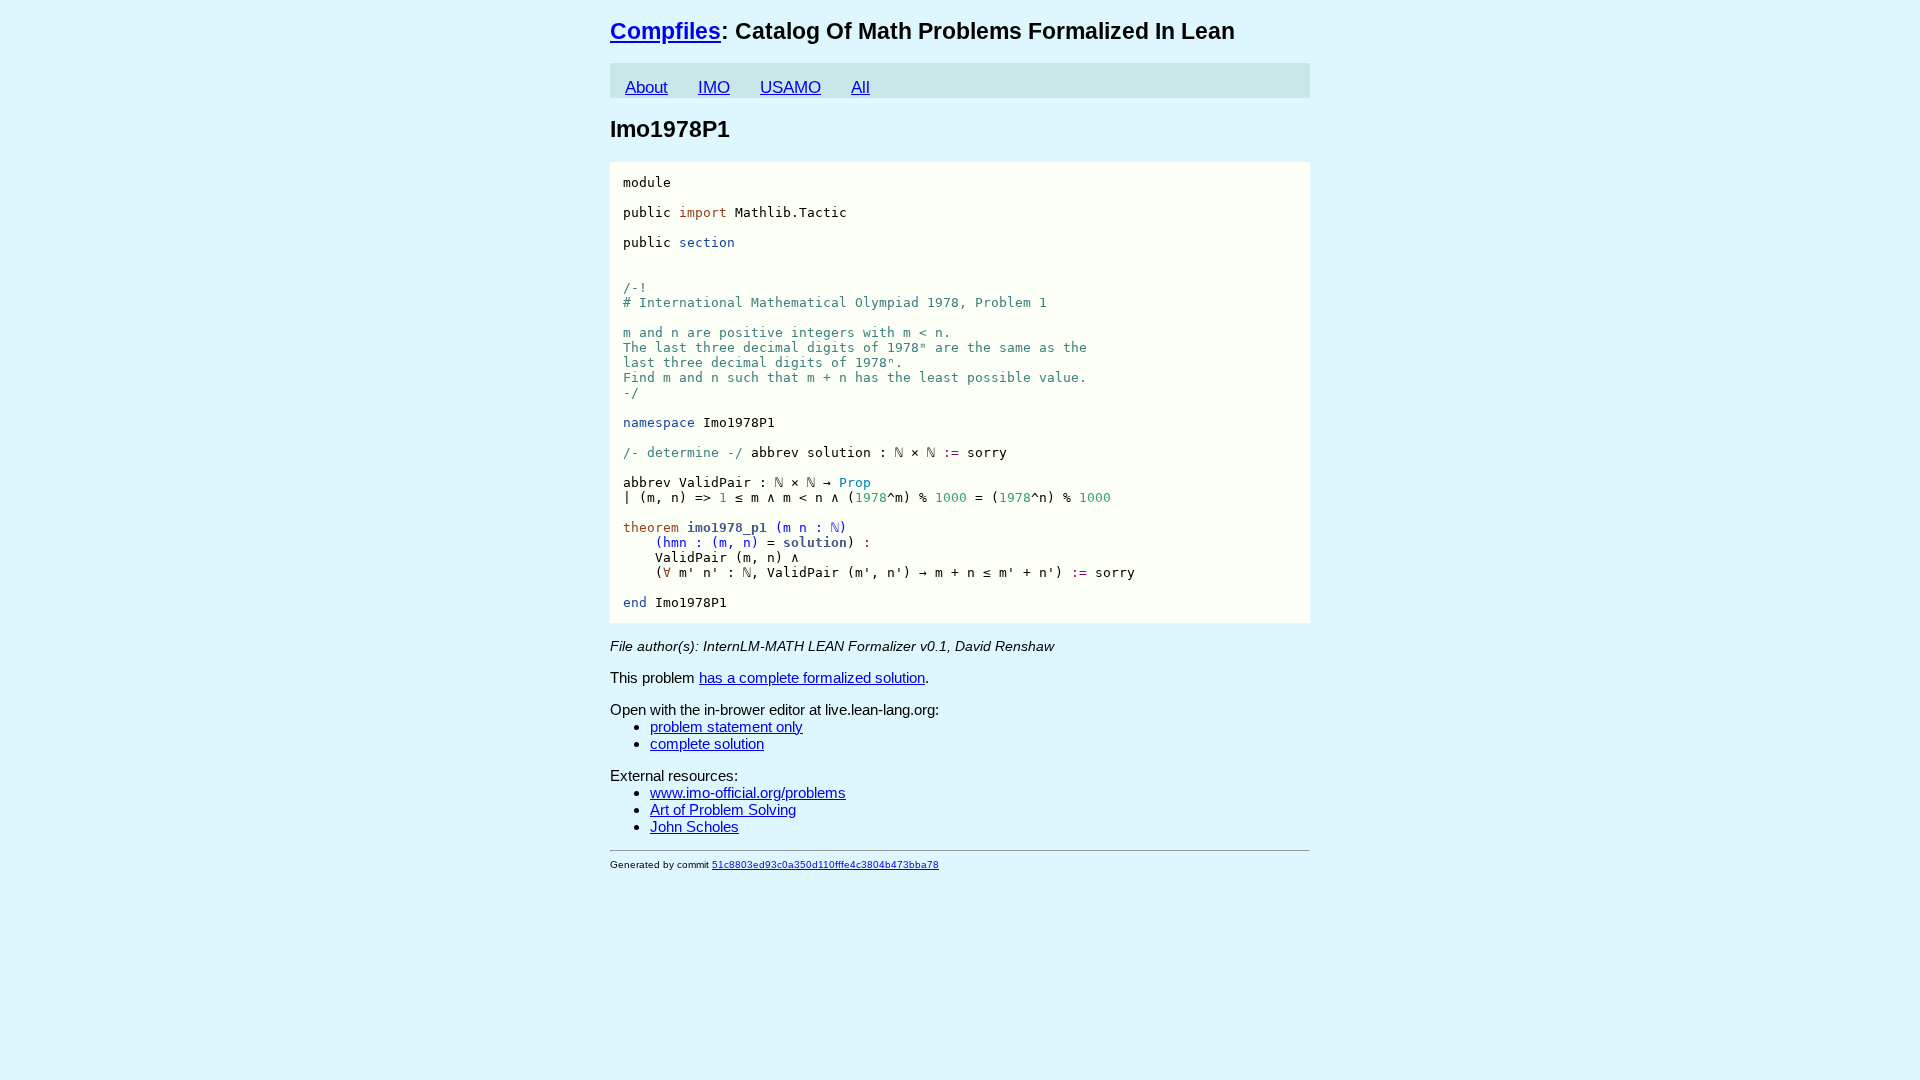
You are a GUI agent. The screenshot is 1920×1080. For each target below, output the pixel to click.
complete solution (707, 743)
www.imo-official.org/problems (748, 792)
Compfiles (665, 31)
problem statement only (726, 726)
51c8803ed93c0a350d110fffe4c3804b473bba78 (825, 864)
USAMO (790, 87)
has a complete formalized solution (812, 677)
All (860, 87)
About (646, 87)
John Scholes (694, 826)
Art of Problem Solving (723, 809)
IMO (714, 87)
